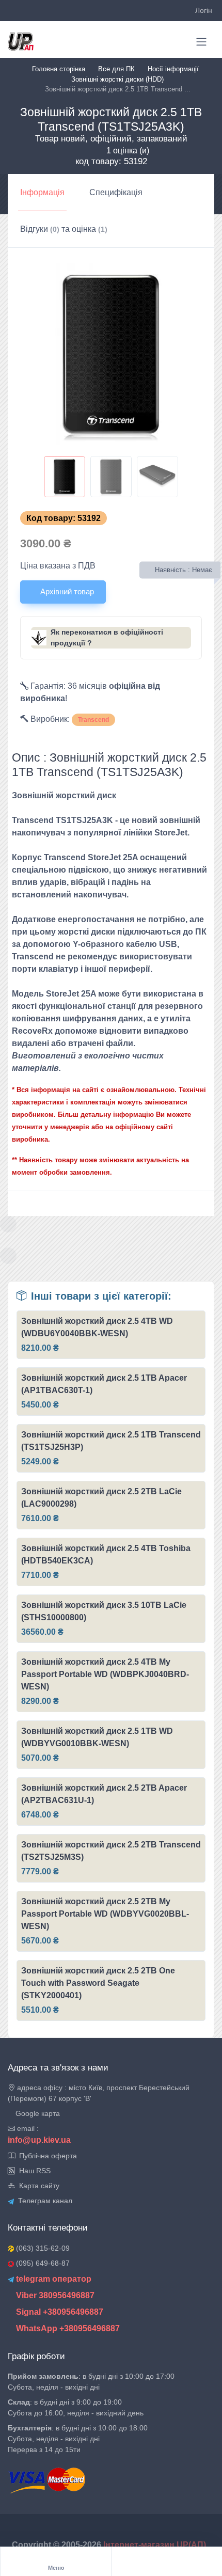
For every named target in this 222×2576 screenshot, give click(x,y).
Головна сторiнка (59, 69)
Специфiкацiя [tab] (116, 192)
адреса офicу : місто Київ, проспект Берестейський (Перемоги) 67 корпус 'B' (99, 2093)
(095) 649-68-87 (42, 2263)
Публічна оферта (46, 2156)
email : (27, 2128)
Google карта (37, 2113)
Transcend (93, 720)
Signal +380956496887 (59, 2312)
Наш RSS (33, 2171)
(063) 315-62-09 (42, 2248)
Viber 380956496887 (54, 2295)
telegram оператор (53, 2279)
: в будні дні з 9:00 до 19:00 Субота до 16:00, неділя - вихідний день (76, 2407)
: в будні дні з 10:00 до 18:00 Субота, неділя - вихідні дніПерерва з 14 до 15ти (78, 2439)
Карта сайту (37, 2186)
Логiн (204, 10)
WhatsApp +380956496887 (67, 2328)
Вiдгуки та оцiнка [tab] (64, 229)
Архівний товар (66, 591)
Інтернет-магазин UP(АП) (156, 2545)
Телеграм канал (43, 2201)
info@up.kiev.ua (39, 2140)
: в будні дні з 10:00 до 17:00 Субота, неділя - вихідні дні (91, 2382)
